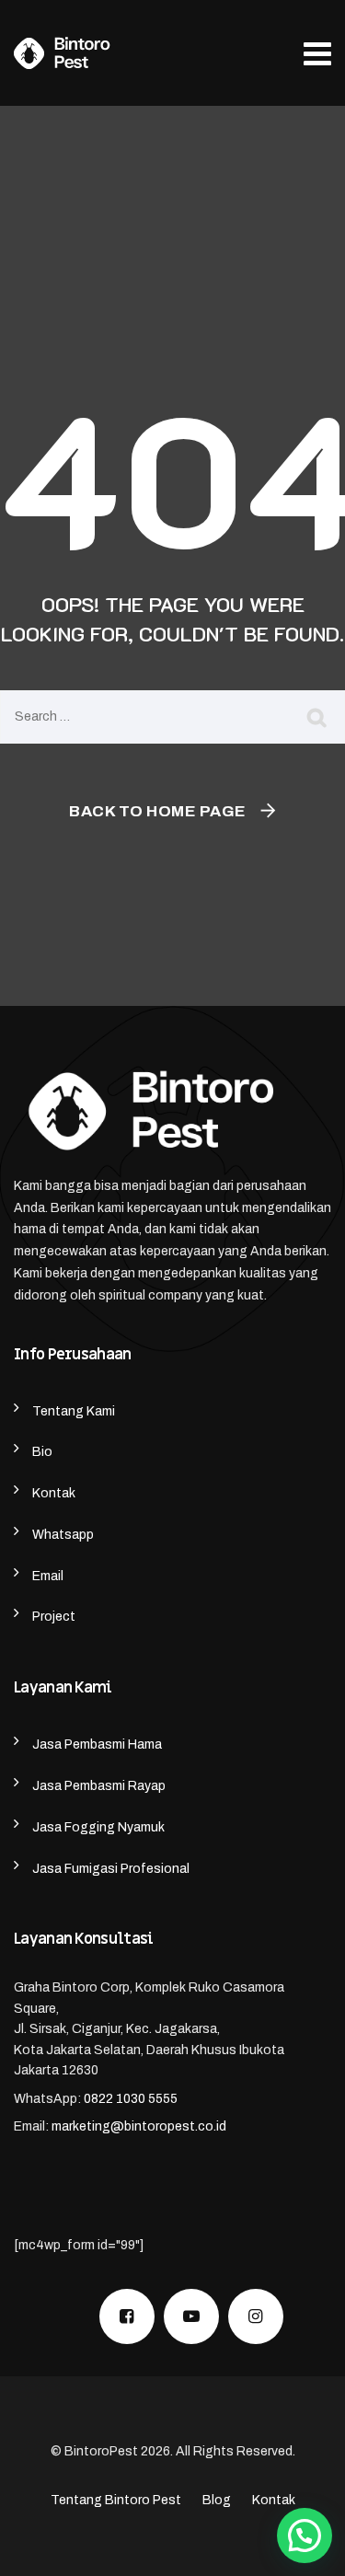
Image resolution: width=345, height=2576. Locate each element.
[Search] (317, 717)
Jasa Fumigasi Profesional (111, 1869)
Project (54, 1617)
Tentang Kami (74, 1411)
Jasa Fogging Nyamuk (98, 1827)
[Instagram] (256, 2316)
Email (48, 1576)
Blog (217, 2500)
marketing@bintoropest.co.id (139, 2126)
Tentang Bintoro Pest (116, 2500)
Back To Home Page (158, 811)
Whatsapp (63, 1535)
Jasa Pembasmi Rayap (99, 1786)
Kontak (54, 1493)
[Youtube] (191, 2316)
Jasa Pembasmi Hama (97, 1744)
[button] (305, 2536)
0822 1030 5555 (131, 2099)
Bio (42, 1452)
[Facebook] (127, 2316)
